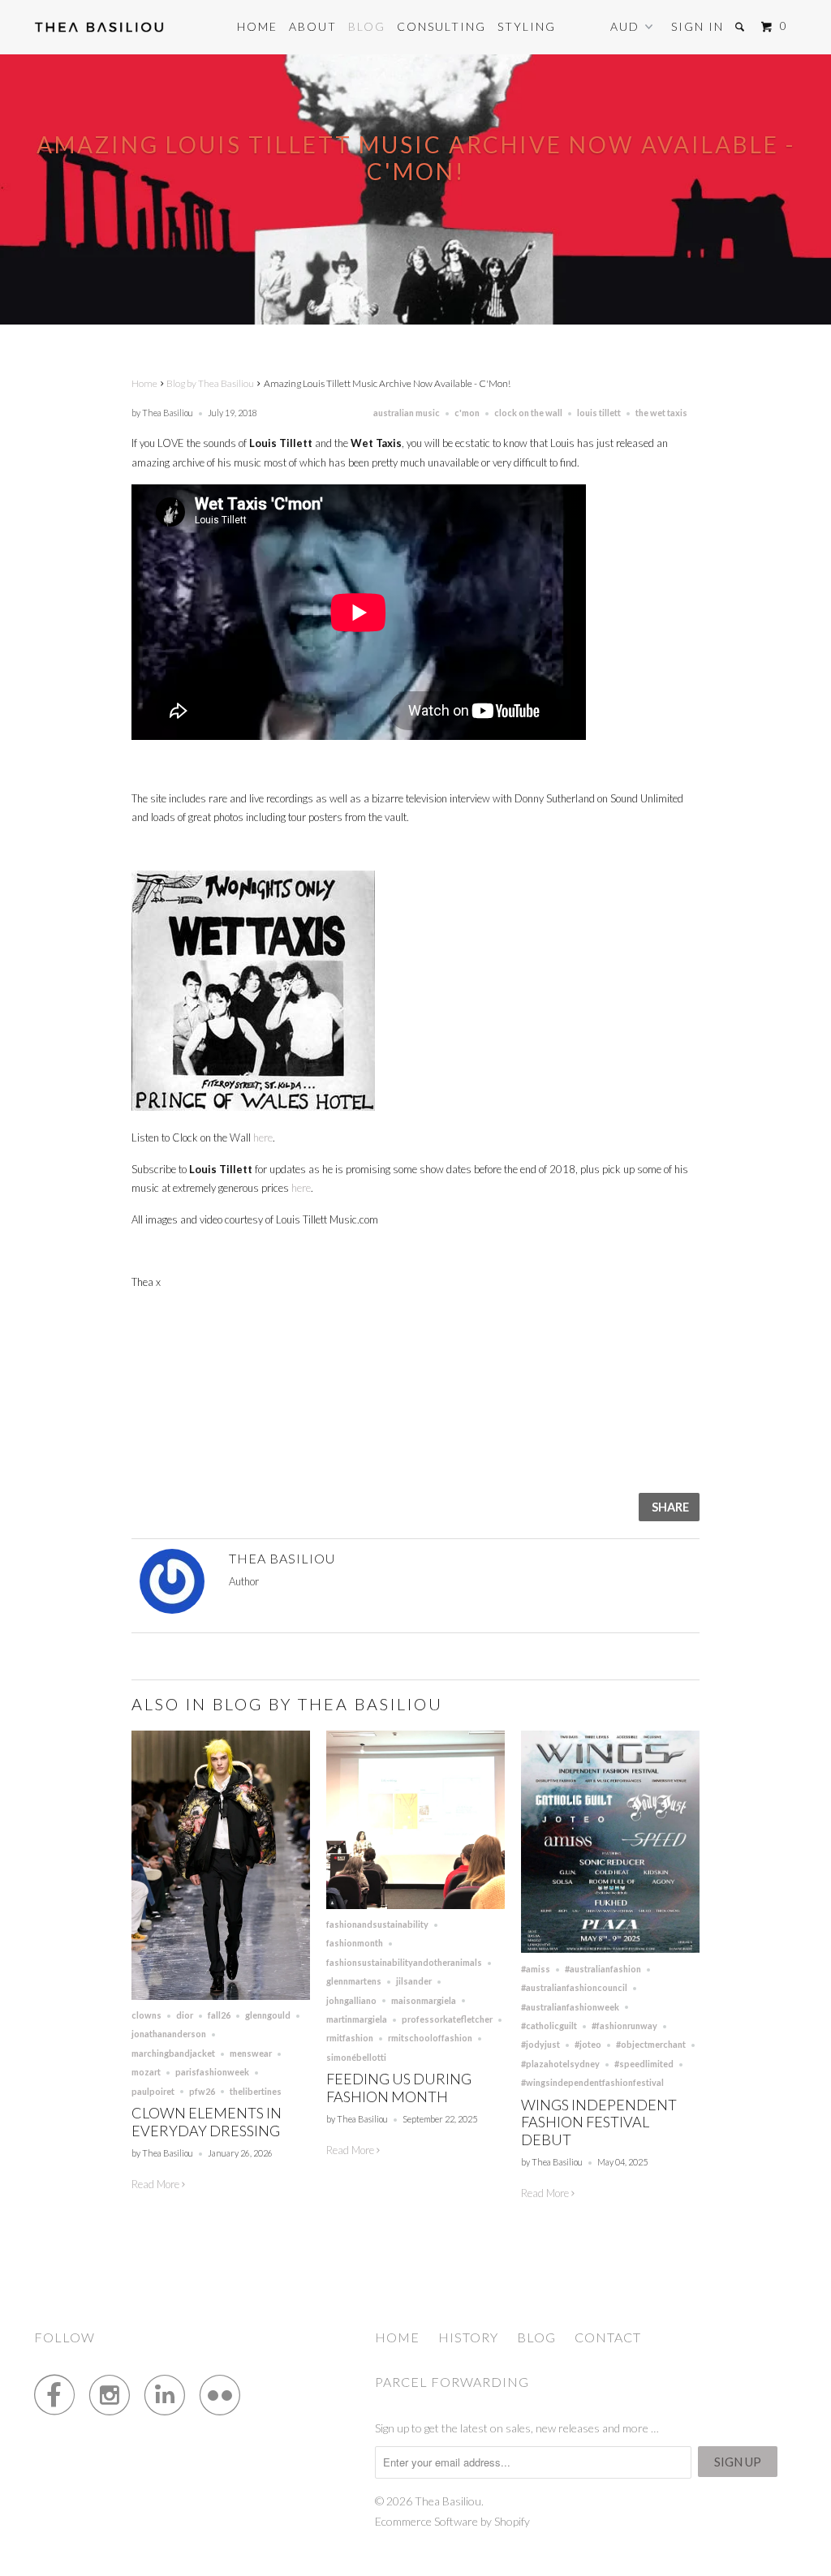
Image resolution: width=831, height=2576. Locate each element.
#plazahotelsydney (560, 2064)
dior (185, 2015)
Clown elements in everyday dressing (207, 2122)
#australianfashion (603, 1969)
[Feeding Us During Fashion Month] (415, 1905)
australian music (407, 413)
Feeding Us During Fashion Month (399, 2088)
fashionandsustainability (377, 1924)
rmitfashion (350, 2038)
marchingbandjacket (173, 2053)
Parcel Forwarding (452, 2382)
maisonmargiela (424, 2000)
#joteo (588, 2044)
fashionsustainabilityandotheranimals (404, 1962)
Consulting (441, 26)
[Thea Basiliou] (99, 27)
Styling (527, 26)
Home (257, 26)
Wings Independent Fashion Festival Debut (599, 2122)
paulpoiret (153, 2091)
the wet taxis (661, 413)
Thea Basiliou (448, 2501)
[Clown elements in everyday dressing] (221, 1996)
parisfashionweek (212, 2072)
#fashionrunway (624, 2026)
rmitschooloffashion (430, 2038)
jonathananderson (169, 2034)
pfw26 (202, 2091)
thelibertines (256, 2091)
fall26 (219, 2015)
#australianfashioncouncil (574, 1987)
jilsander (414, 1981)
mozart (146, 2072)
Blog (367, 26)
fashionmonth (355, 1943)
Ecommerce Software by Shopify (452, 2521)
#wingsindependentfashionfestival (592, 2082)
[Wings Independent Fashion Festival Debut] (610, 1949)
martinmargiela (357, 2019)
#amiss (536, 1969)
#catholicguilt (549, 2026)
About (313, 26)
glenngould (268, 2015)
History (468, 2337)
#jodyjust (540, 2044)
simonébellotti (356, 2057)
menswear (251, 2053)
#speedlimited (644, 2064)
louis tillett (599, 413)
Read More (157, 2184)
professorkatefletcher (447, 2019)
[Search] (742, 27)
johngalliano (351, 2000)
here (263, 1137)
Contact (608, 2337)
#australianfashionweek (570, 2007)
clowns (146, 2015)
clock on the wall (528, 413)
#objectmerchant (651, 2044)
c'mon (467, 413)
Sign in (698, 26)
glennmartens (354, 1981)
